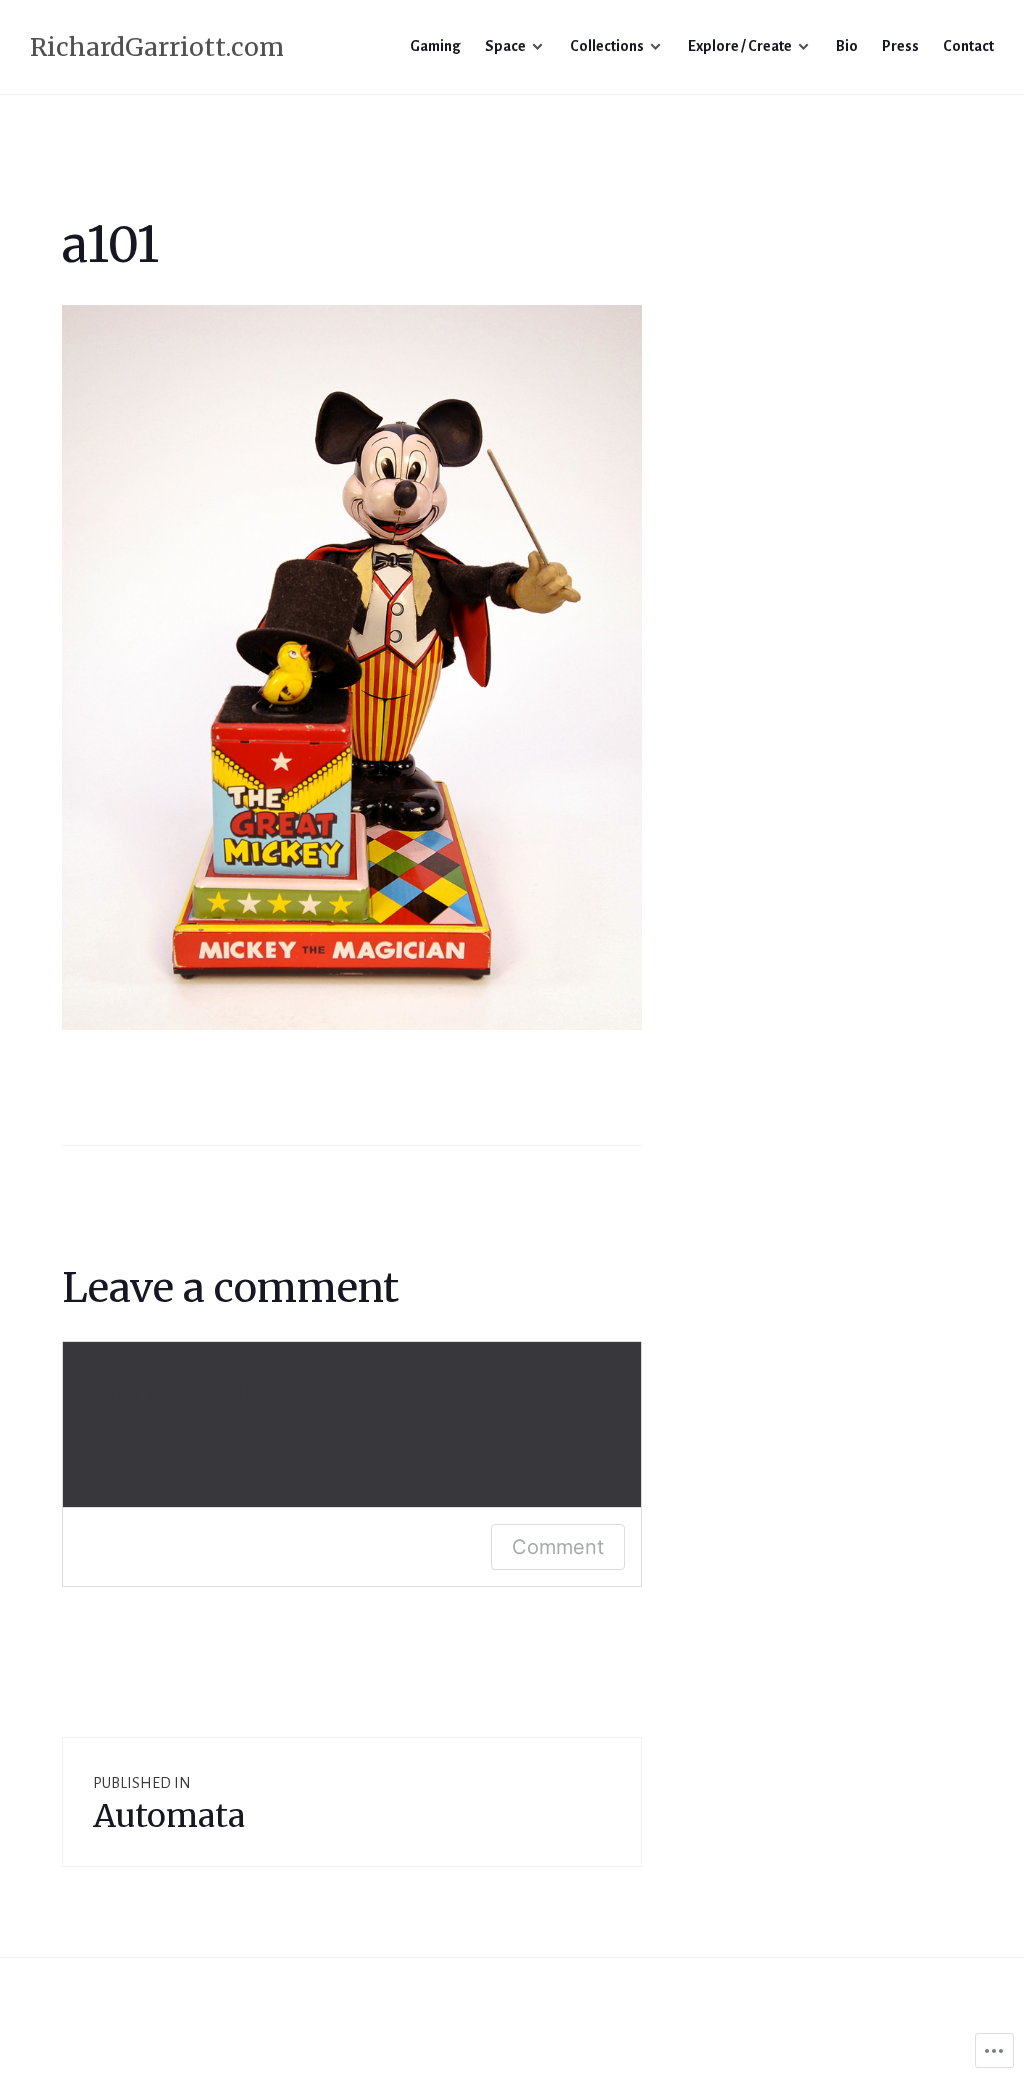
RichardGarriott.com (157, 47)
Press (900, 46)
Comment (558, 1547)
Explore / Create (740, 46)
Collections (607, 46)
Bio (847, 46)
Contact (968, 46)
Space (505, 46)
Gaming (435, 46)
